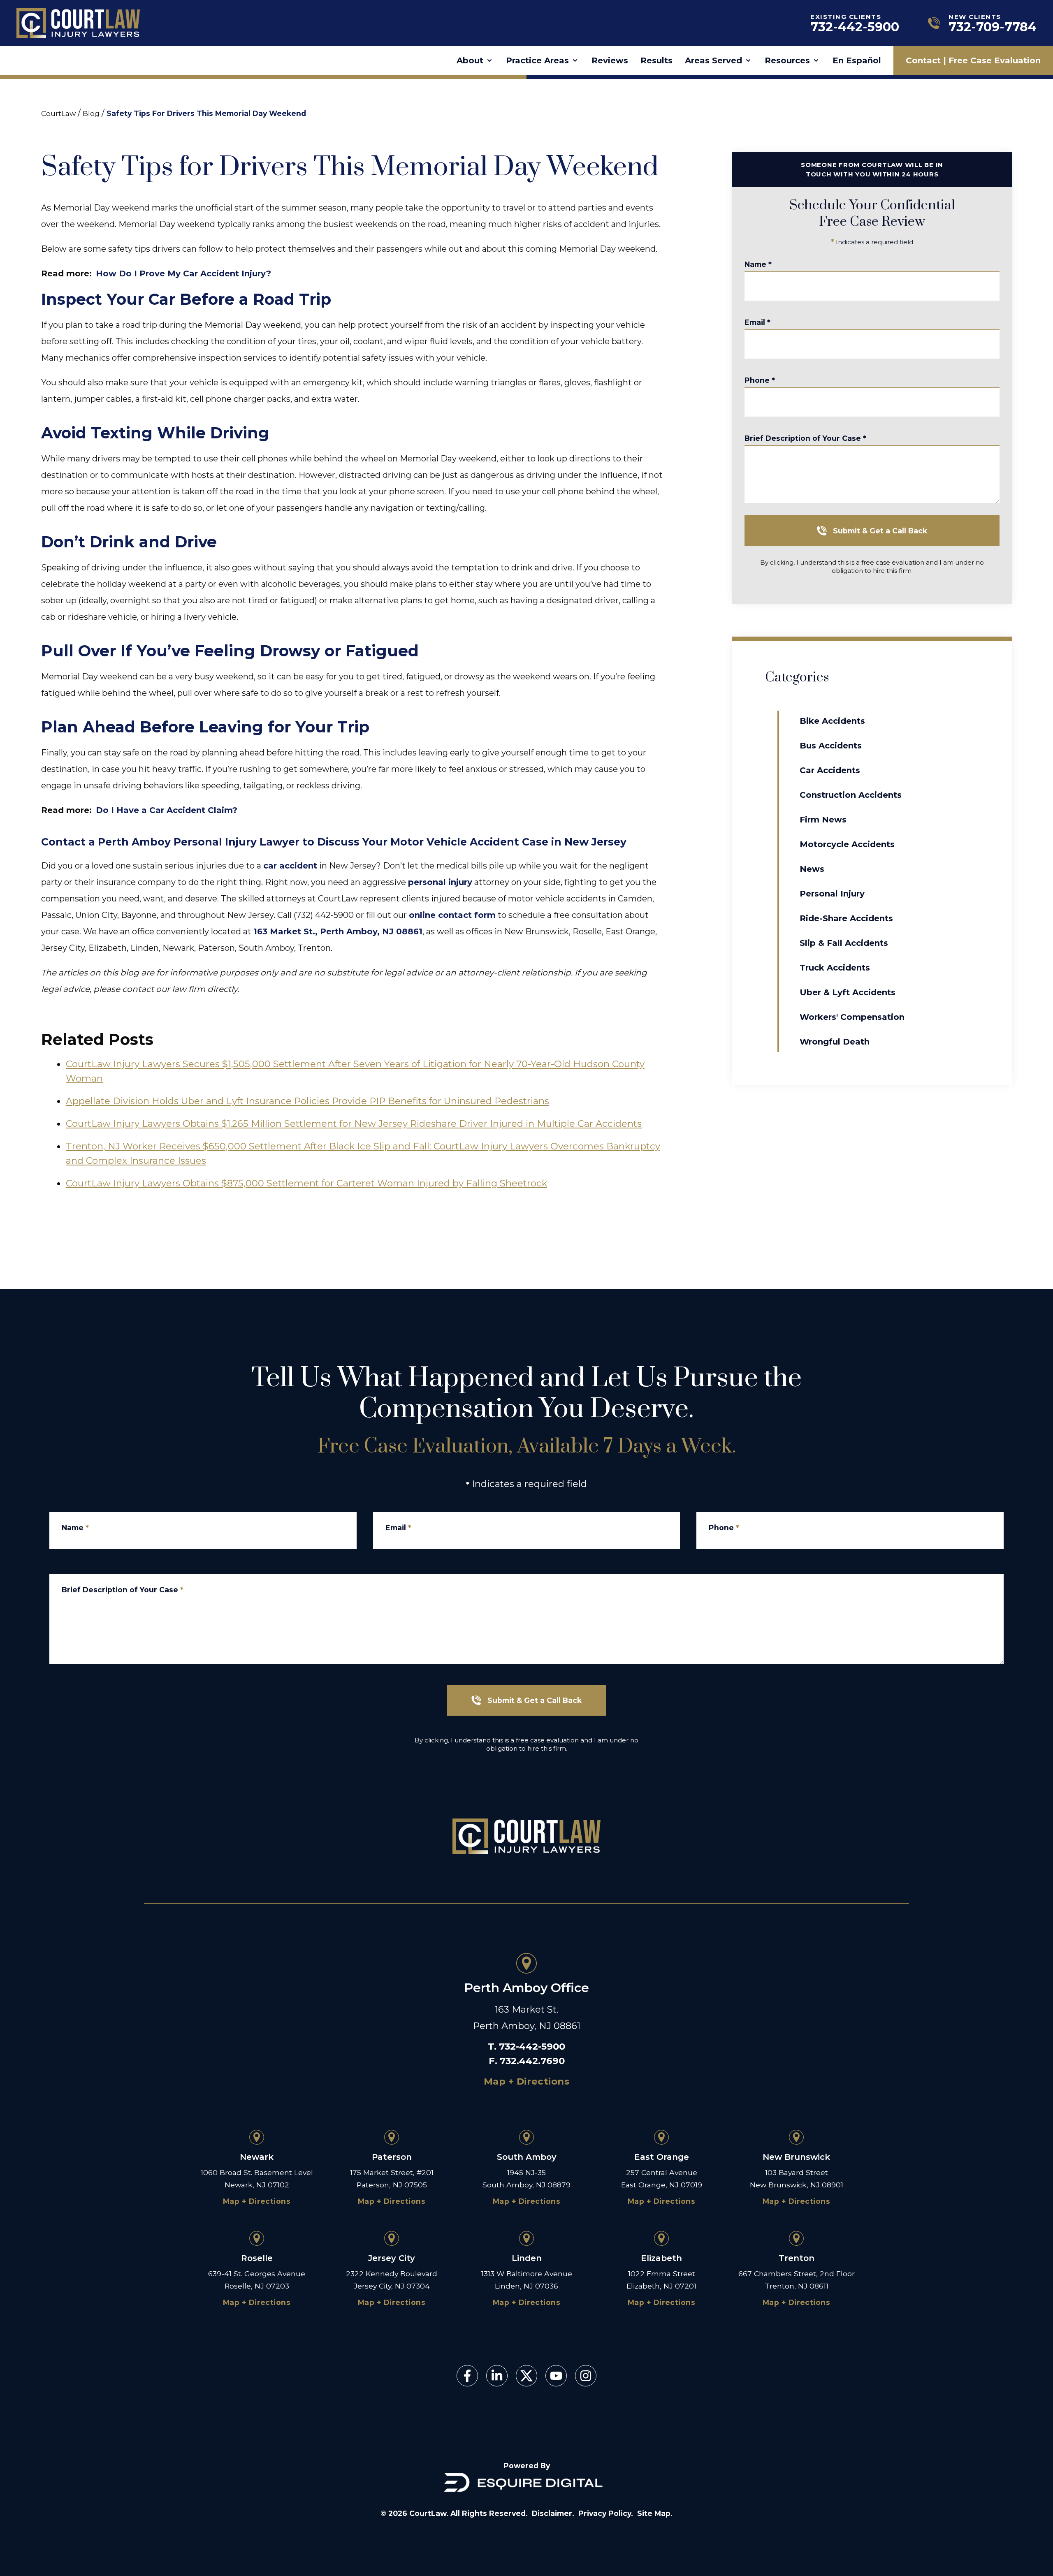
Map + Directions (527, 2081)
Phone (760, 380)
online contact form (452, 915)
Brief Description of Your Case (805, 438)
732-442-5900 (532, 2046)
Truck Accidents (835, 968)
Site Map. (655, 2513)
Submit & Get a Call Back (880, 531)
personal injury (440, 882)
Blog (91, 113)
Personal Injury (832, 894)
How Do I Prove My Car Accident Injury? (183, 273)
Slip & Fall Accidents (844, 943)
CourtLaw (58, 113)
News (812, 869)
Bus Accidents (831, 746)
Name (758, 264)
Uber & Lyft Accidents (848, 992)
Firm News (823, 820)
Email (757, 322)
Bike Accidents (832, 721)
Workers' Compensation (852, 1017)
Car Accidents (830, 770)
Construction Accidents (851, 795)
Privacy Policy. (606, 2513)
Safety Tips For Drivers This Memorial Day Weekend (206, 113)
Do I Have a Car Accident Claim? (167, 810)
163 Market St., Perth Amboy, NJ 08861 (338, 931)
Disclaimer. (553, 2513)
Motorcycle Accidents (847, 844)
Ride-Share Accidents (846, 918)
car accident (290, 866)
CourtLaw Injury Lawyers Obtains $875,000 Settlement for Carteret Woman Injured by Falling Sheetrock (306, 1183)
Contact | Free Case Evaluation (973, 60)
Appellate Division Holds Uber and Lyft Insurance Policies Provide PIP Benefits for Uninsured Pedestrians (307, 1101)
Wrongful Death (835, 1042)
